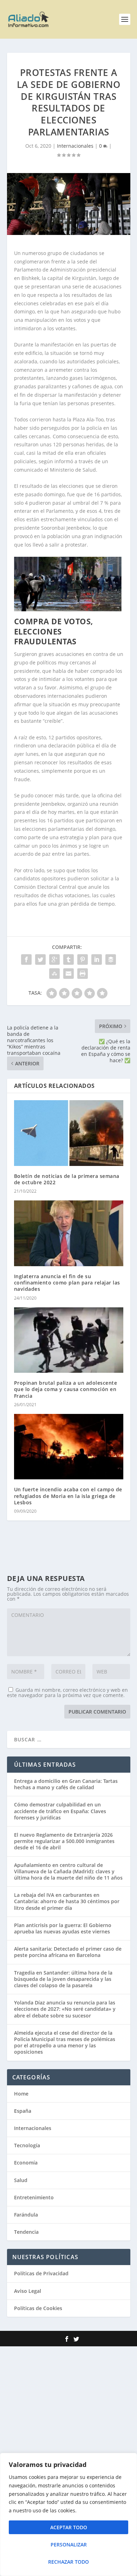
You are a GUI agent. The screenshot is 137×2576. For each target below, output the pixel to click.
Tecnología (27, 2145)
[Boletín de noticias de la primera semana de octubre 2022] (69, 1133)
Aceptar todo (69, 2527)
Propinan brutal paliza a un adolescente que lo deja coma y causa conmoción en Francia (66, 1389)
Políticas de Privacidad (41, 2273)
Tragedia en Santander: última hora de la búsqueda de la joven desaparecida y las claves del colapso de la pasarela (63, 1979)
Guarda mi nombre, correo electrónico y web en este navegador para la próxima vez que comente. (67, 1692)
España (23, 2111)
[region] (68, 2514)
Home (21, 2094)
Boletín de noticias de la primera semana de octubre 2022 (67, 1179)
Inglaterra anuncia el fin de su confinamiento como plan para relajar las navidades (67, 1283)
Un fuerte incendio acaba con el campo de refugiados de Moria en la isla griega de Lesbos (68, 1496)
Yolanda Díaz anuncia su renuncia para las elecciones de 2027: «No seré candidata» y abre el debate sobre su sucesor (65, 2009)
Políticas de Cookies (38, 2308)
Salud (21, 2180)
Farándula (26, 2215)
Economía (26, 2163)
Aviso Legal (28, 2291)
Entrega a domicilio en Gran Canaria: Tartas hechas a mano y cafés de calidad (66, 1784)
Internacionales (75, 146)
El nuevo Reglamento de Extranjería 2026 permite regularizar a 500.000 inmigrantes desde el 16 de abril (64, 1841)
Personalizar (69, 2545)
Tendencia (26, 2232)
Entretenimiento (34, 2197)
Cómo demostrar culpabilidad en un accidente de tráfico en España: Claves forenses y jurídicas (60, 1811)
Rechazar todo (68, 2562)
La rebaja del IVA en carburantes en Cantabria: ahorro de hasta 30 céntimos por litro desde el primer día (67, 1901)
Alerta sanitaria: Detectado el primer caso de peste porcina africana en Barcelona (68, 1952)
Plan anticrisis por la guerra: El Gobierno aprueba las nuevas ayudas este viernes (63, 1928)
